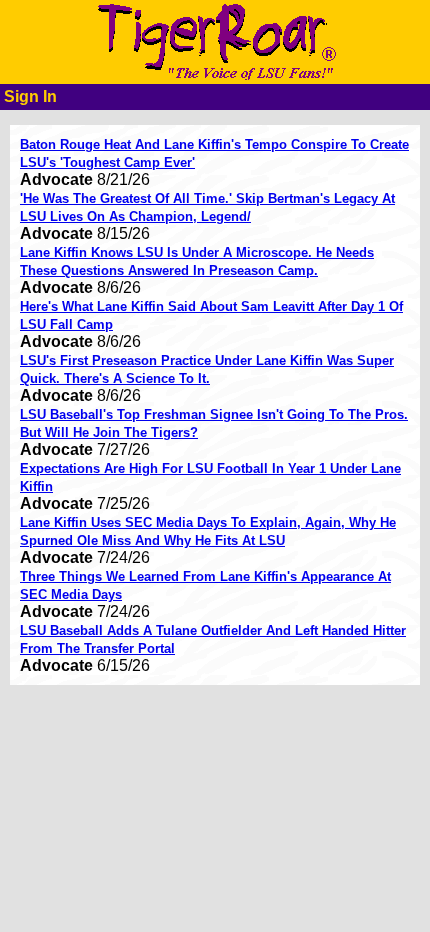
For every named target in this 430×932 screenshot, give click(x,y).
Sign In (30, 96)
